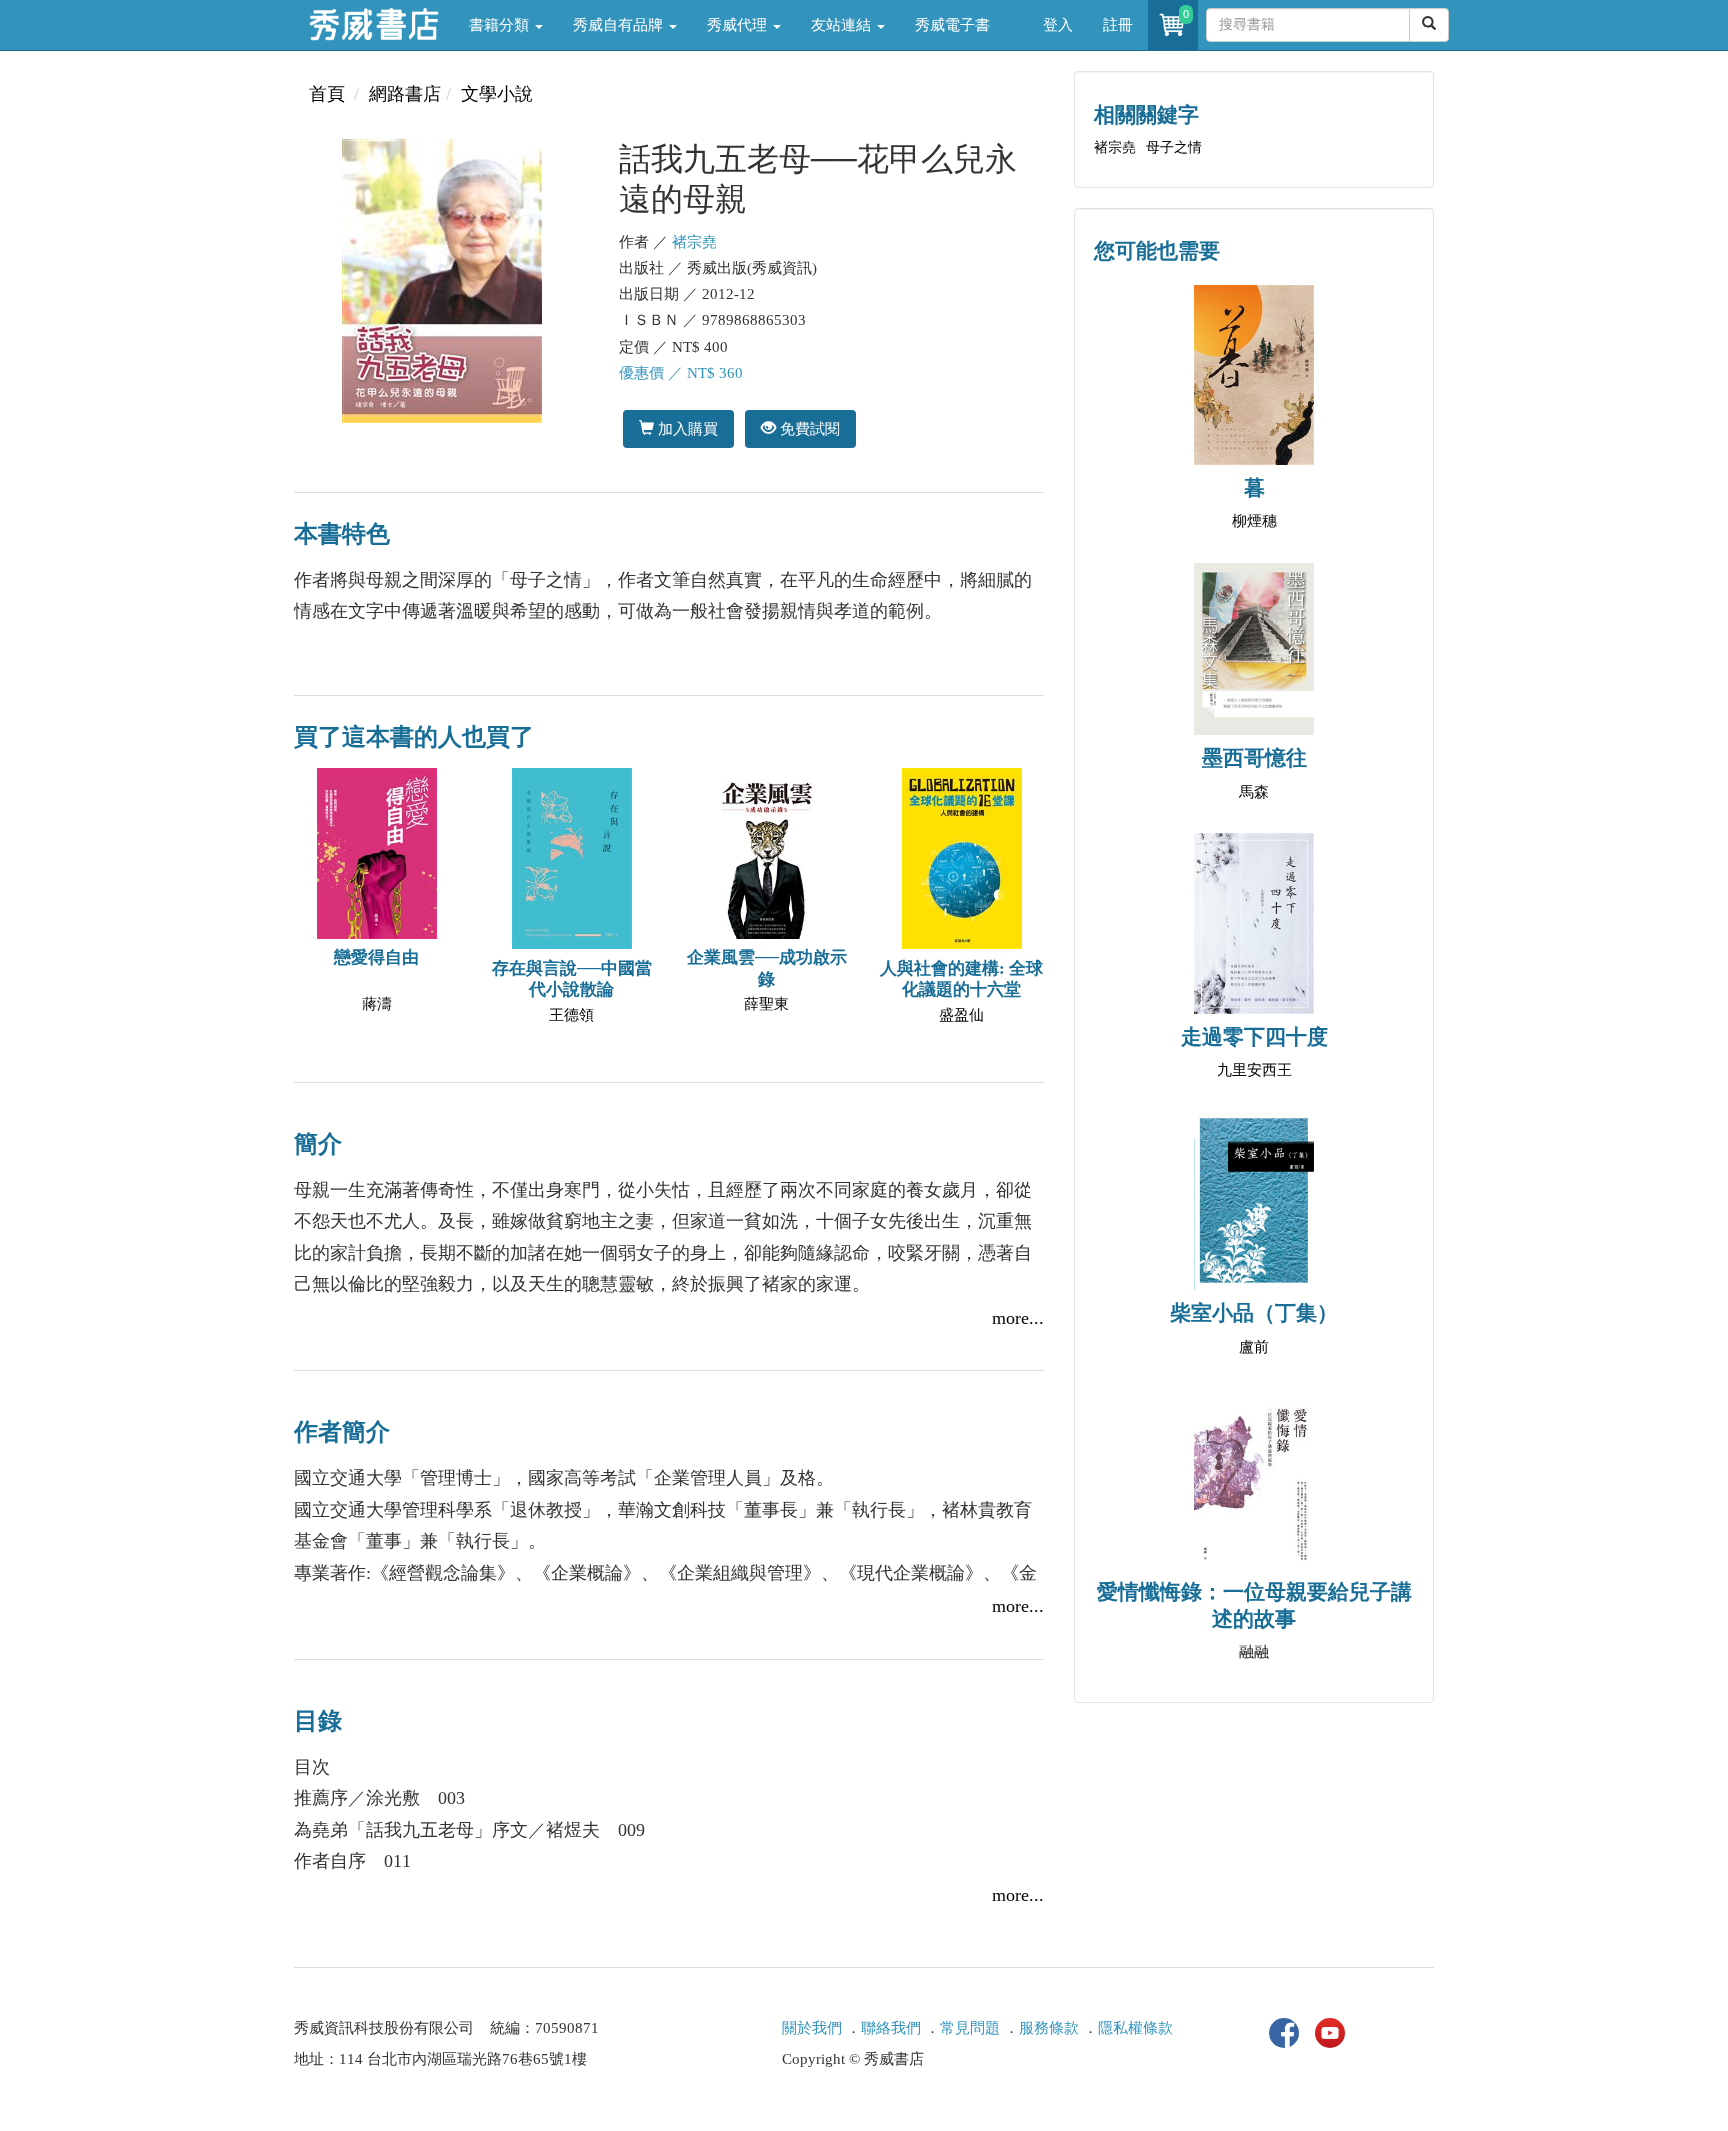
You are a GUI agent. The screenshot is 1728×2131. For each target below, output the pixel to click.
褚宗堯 (694, 242)
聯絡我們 (891, 2028)
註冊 (1118, 25)
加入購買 (686, 428)
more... (1018, 1318)
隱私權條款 (1135, 2028)
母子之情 (1174, 147)
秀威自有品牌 (620, 25)
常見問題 (970, 2028)
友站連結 (843, 25)
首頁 (327, 94)
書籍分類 (501, 25)
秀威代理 (739, 25)
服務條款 (1049, 2028)
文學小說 (497, 94)
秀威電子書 (952, 25)
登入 (1058, 25)
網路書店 (405, 94)
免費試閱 (808, 428)
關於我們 (812, 2028)
